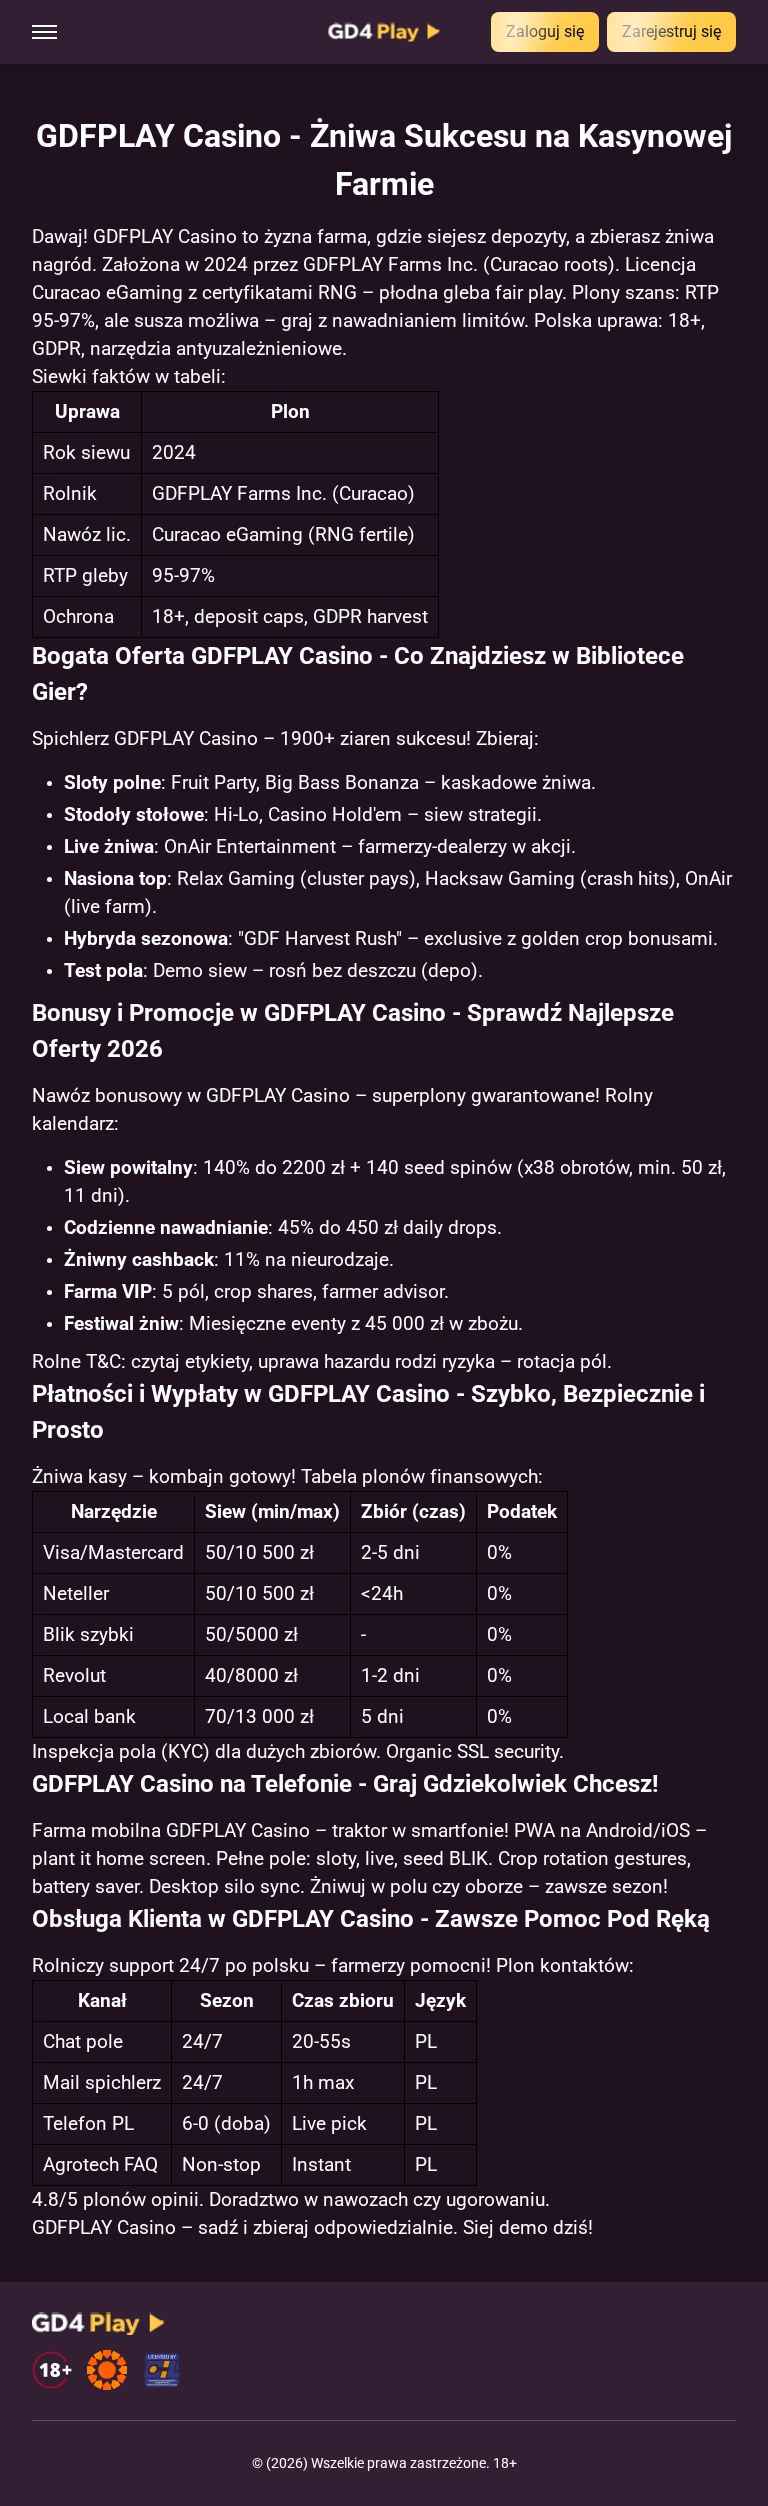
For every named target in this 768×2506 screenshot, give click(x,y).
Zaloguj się (545, 31)
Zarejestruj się (671, 31)
